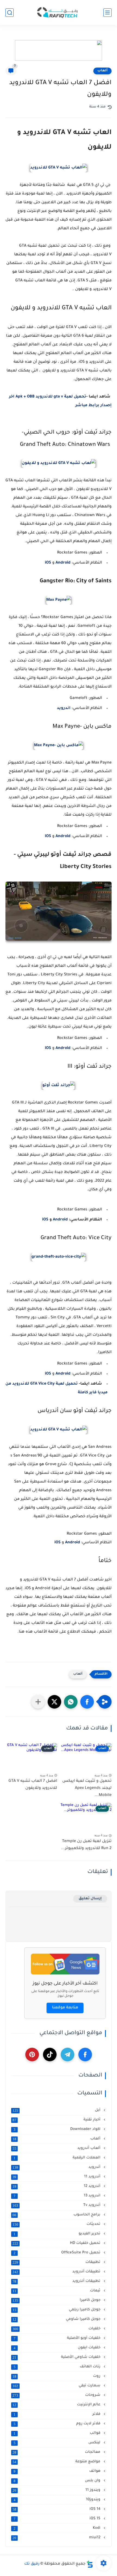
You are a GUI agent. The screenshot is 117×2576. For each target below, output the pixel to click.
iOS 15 (58, 2519)
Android (60, 1220)
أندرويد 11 (57, 2177)
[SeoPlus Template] (90, 2564)
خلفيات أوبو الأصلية (58, 2338)
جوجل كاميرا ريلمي (57, 2310)
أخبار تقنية (57, 2120)
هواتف (58, 2471)
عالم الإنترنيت (57, 2405)
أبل (57, 2110)
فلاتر (58, 2414)
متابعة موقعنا (65, 2008)
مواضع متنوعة (57, 2462)
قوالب (58, 2433)
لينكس (58, 2443)
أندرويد (57, 2167)
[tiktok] (50, 2055)
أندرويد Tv (57, 2205)
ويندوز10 (58, 2500)
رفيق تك (32, 2564)
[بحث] (10, 13)
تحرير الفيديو (58, 2234)
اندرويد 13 (58, 2196)
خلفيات (57, 2329)
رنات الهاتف (58, 2367)
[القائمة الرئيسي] (107, 13)
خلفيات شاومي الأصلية (57, 2357)
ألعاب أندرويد (57, 2148)
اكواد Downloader (58, 2129)
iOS (45, 1220)
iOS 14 (57, 2509)
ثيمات (57, 2291)
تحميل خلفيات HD (57, 2243)
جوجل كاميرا (57, 2300)
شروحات (57, 2395)
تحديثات (57, 2224)
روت (57, 2376)
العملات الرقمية (58, 2158)
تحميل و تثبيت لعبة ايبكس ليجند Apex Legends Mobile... (87, 1788)
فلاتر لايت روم (58, 2424)
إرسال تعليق (90, 1899)
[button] (87, 1702)
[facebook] (85, 2055)
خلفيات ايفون (58, 2348)
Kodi (58, 2528)
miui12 (57, 2538)
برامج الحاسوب (57, 2215)
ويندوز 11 (57, 2490)
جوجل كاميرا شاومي (57, 2319)
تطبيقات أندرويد (57, 2272)
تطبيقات (57, 2262)
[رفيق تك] (59, 13)
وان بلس (58, 2481)
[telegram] (67, 2055)
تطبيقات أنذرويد (57, 2281)
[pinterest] (32, 2055)
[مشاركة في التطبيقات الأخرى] (38, 1702)
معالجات (57, 2452)
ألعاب (102, 71)
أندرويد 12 (57, 2186)
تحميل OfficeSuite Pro (58, 2253)
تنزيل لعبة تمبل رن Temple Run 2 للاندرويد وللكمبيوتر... (86, 1845)
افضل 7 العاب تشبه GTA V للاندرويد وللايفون (33, 1785)
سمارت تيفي (57, 2386)
